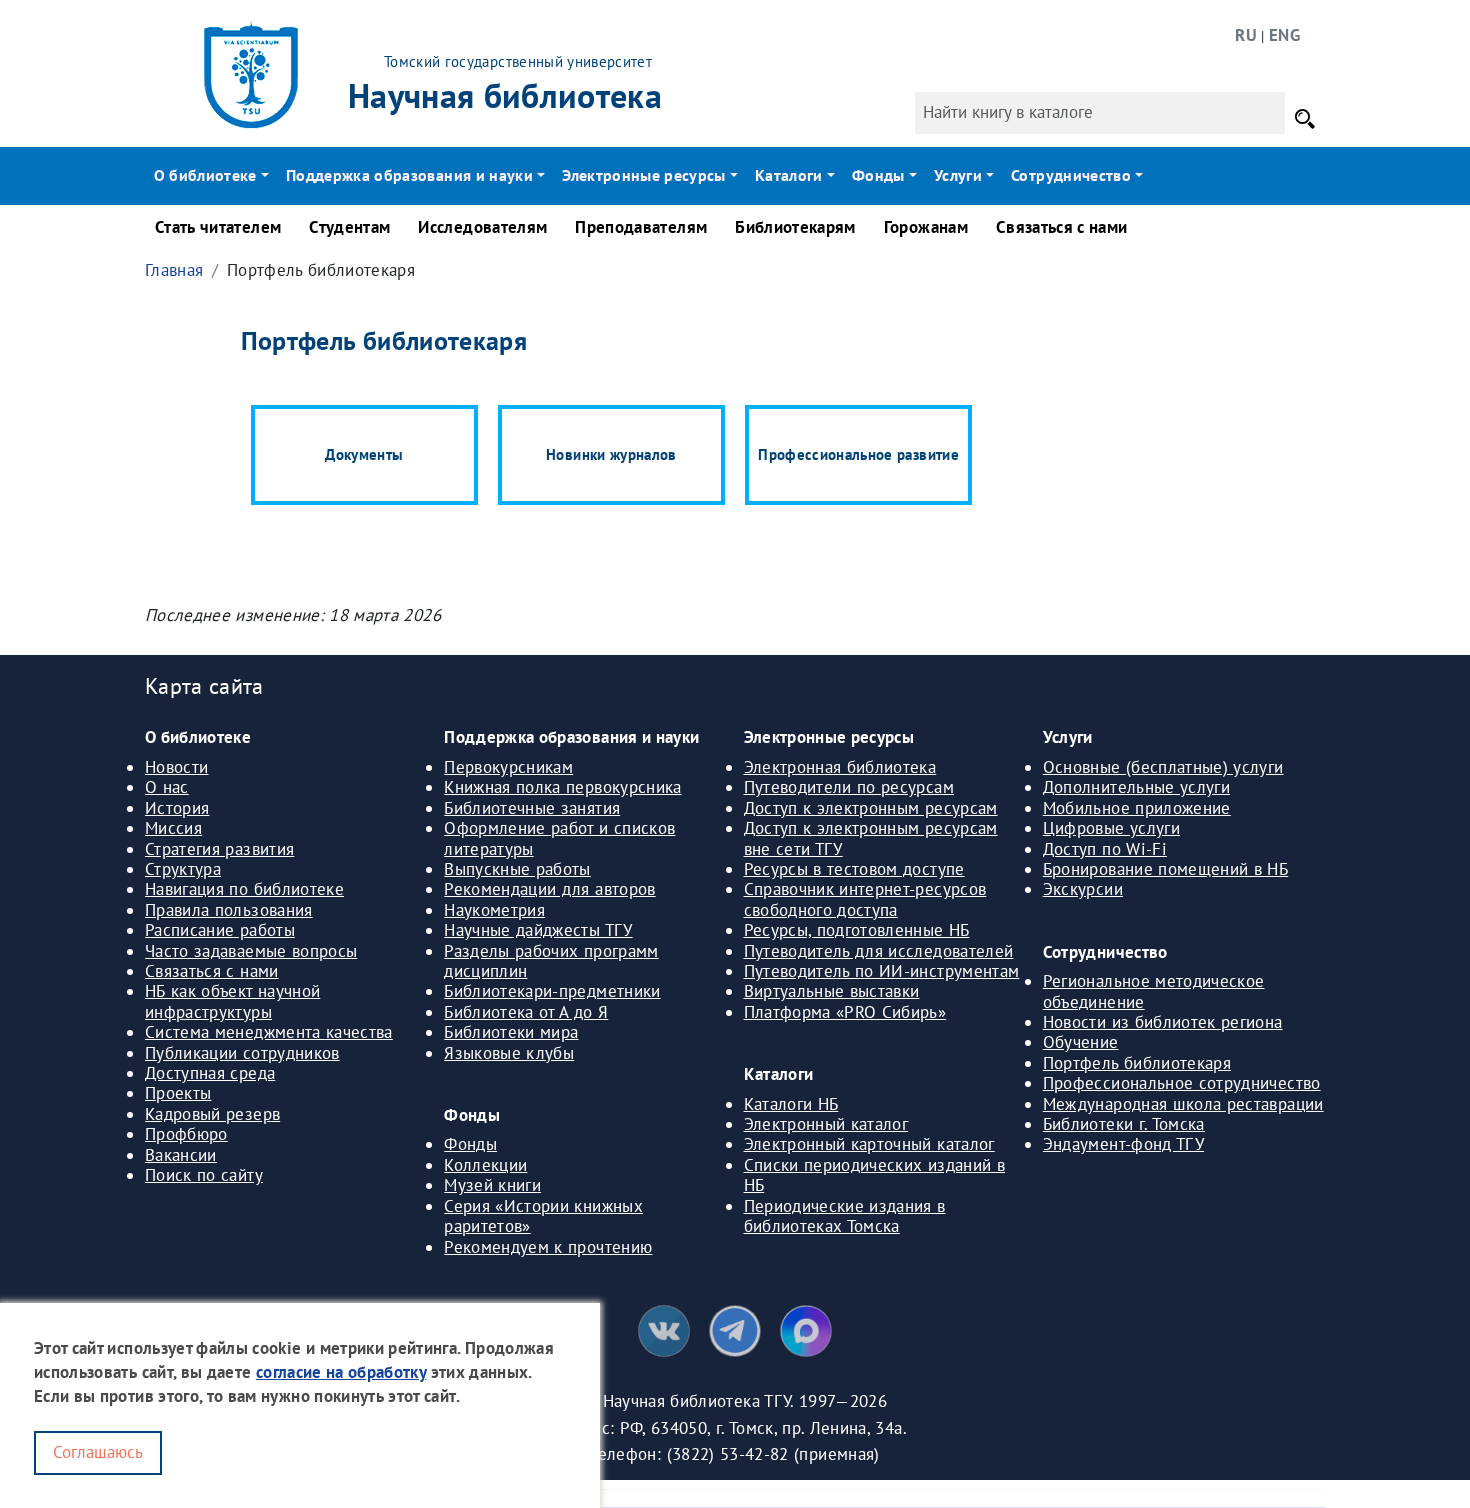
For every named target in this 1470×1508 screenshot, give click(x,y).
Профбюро (186, 1134)
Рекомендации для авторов (549, 889)
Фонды (470, 1144)
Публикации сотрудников (242, 1053)
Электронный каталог (826, 1124)
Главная (174, 270)
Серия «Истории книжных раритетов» (543, 1216)
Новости (176, 767)
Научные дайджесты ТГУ (538, 930)
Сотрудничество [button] (1071, 175)
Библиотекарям (795, 227)
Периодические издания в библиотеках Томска (845, 1216)
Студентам (349, 227)
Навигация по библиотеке (244, 889)
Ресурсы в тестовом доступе (854, 869)
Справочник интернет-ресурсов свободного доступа (865, 899)
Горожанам (926, 227)
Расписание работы (220, 930)
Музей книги (492, 1185)
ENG (1284, 35)
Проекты (178, 1093)
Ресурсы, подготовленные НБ (857, 930)
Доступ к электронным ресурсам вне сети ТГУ (871, 838)
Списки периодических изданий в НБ (875, 1175)
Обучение (1081, 1042)
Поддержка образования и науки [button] (409, 175)
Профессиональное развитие (858, 454)
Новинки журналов (611, 454)
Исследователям (482, 227)
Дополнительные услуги (1136, 787)
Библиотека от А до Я (526, 1012)
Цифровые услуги (1111, 828)
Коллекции (485, 1165)
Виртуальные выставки (832, 991)
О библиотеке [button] (205, 175)
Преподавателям (641, 227)
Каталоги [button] (789, 175)
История (177, 808)
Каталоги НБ (791, 1104)
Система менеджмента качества (269, 1032)
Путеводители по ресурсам (849, 787)
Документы (364, 454)
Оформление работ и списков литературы (559, 838)
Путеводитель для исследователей (879, 951)
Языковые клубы (509, 1053)
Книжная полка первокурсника (562, 787)
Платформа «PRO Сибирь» (845, 1012)
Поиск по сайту (204, 1175)
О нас (167, 787)
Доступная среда (210, 1073)
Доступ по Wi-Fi (1105, 849)
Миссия (173, 828)
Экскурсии (1083, 889)
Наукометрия (494, 910)
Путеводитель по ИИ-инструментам (882, 971)
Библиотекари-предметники (552, 991)
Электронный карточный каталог (869, 1144)
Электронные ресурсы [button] (644, 175)
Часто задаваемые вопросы (251, 951)
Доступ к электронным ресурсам (871, 808)
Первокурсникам (508, 767)
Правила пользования (229, 910)
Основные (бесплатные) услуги (1163, 767)
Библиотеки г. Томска (1124, 1124)
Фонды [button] (878, 175)
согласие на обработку (341, 1372)
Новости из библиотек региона (1163, 1022)
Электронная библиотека (840, 767)
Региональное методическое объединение (1154, 991)
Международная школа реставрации (1183, 1104)
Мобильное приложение (1137, 808)
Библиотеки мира (511, 1032)
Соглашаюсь (98, 1451)
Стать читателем (218, 227)
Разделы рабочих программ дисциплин (551, 961)
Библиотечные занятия (532, 808)
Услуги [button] (958, 175)
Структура (183, 869)
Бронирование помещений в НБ (1165, 869)
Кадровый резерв (212, 1114)
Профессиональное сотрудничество (1182, 1083)
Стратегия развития (219, 849)
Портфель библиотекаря (1137, 1063)
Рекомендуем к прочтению (548, 1247)
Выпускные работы (517, 869)
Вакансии (181, 1155)
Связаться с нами (1062, 227)
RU (1246, 35)
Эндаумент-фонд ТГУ (1123, 1144)
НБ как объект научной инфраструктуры (232, 1001)
